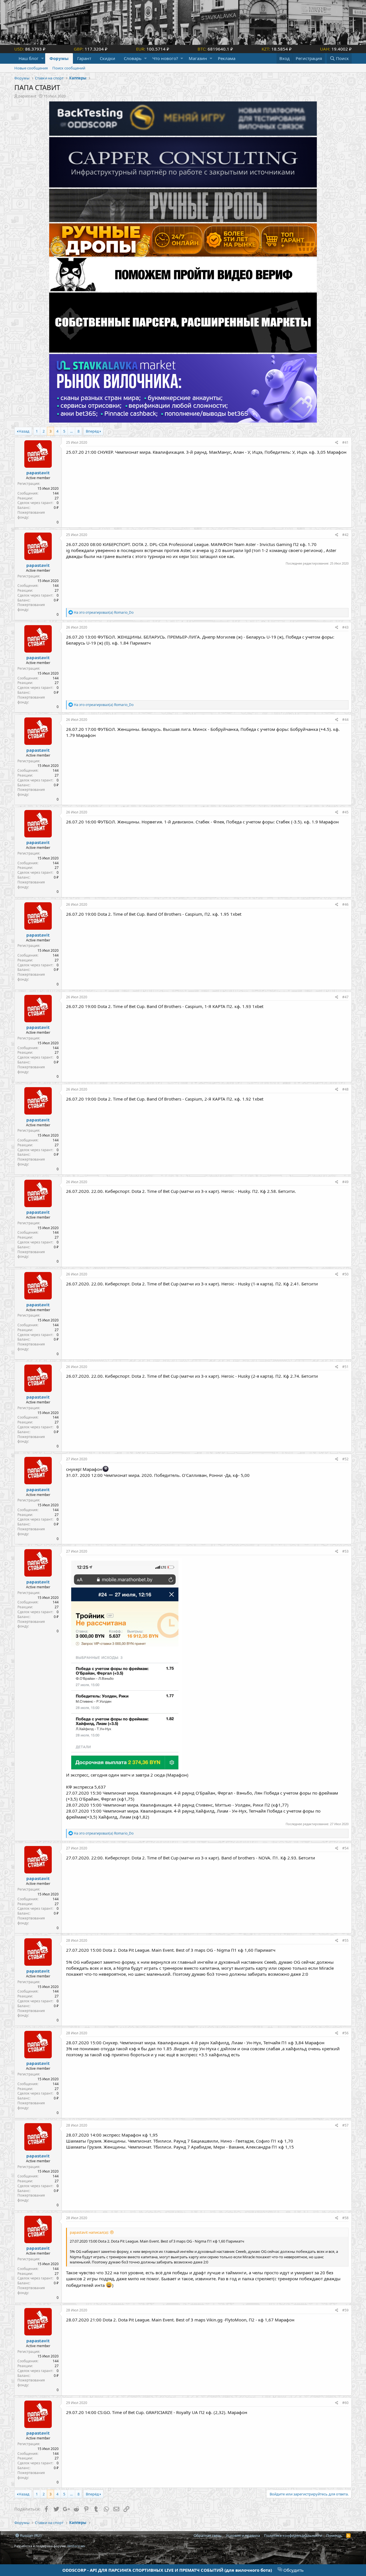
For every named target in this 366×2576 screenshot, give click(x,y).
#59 (345, 2310)
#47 (345, 997)
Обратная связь (208, 2535)
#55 (345, 1940)
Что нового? (165, 58)
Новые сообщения (31, 68)
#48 (345, 1089)
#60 (345, 2403)
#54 (345, 1848)
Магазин (198, 58)
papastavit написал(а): (89, 2232)
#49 (345, 1182)
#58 (345, 2218)
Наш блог (29, 58)
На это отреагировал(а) (104, 612)
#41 (345, 442)
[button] (42, 58)
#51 (345, 1367)
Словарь (133, 58)
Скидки (108, 58)
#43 (345, 627)
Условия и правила (243, 2535)
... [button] (71, 431)
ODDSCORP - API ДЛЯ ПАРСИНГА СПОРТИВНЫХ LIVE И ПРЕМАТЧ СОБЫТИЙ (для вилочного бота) (167, 2570)
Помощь (334, 2535)
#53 (345, 1551)
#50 (345, 1274)
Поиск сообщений (69, 68)
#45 (345, 812)
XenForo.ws (76, 2546)
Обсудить (293, 2570)
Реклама (227, 58)
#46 (345, 904)
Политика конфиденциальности (293, 2535)
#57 (345, 2125)
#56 (345, 2033)
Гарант (84, 58)
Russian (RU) (30, 2535)
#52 (345, 1459)
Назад (24, 431)
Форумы (59, 58)
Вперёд (92, 431)
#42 (345, 535)
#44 (345, 720)
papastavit (27, 96)
